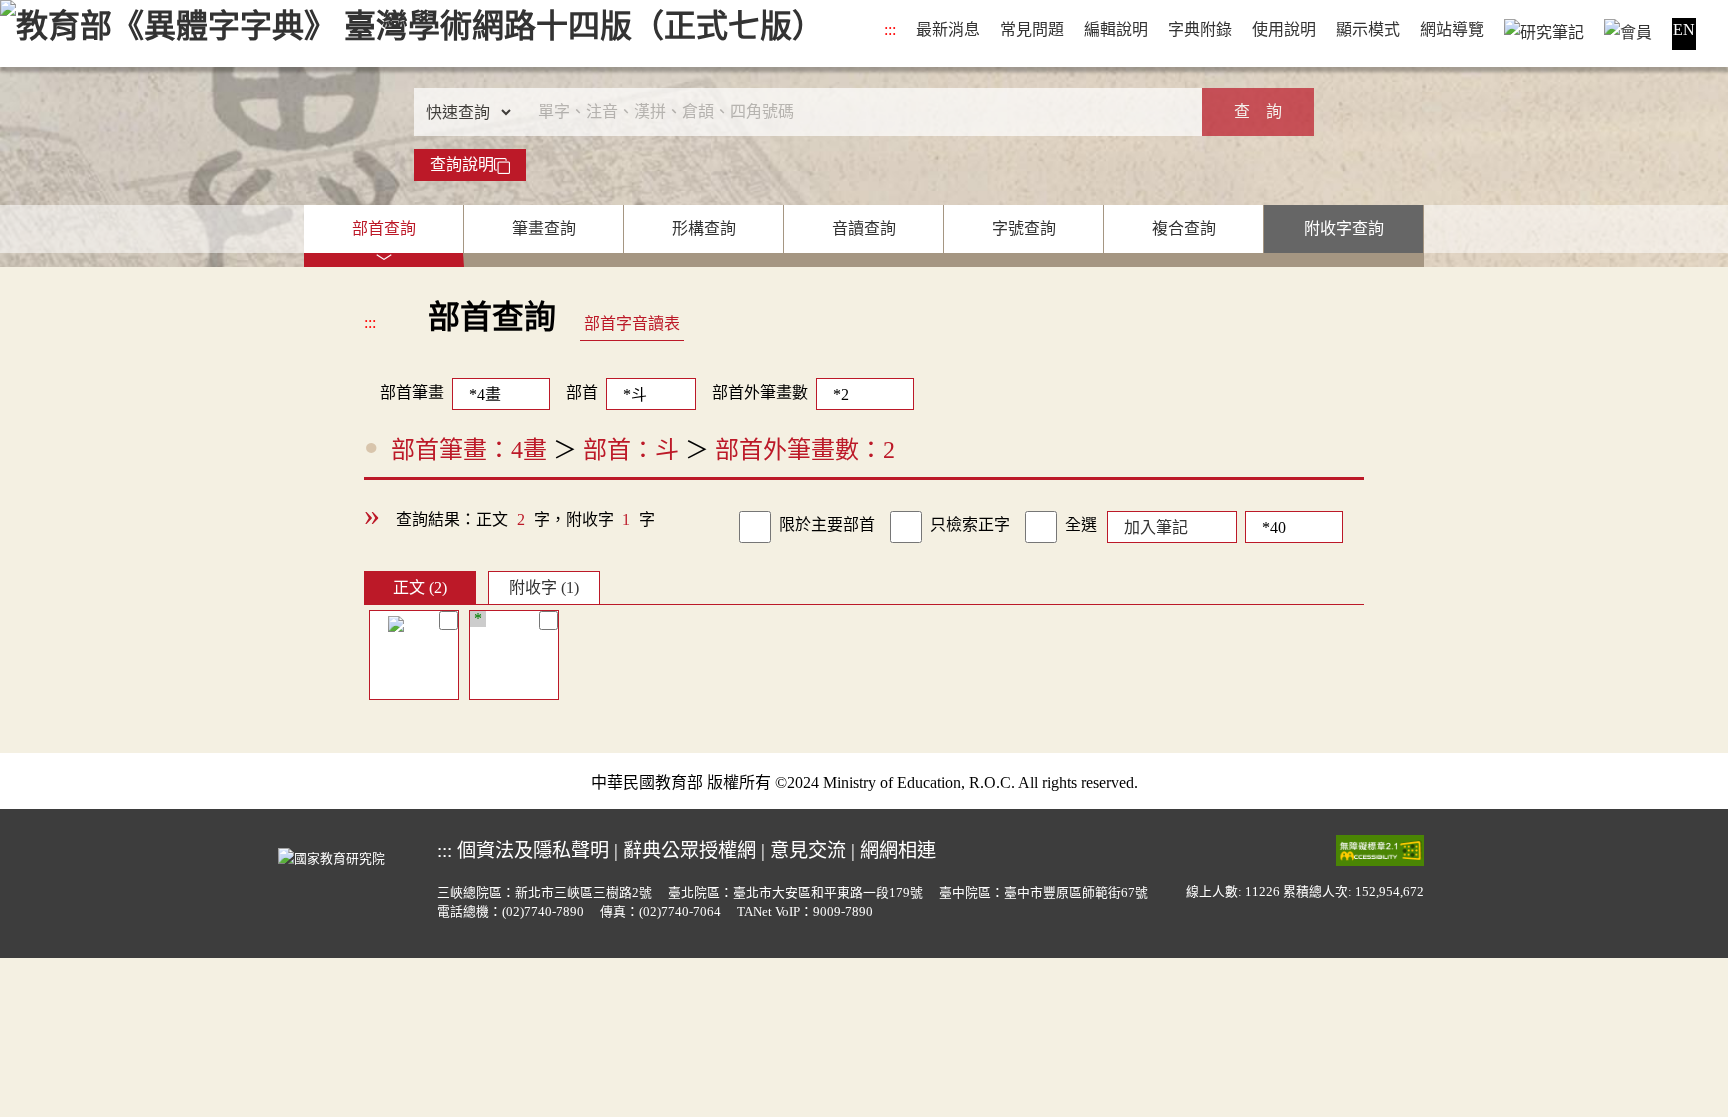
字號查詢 (1024, 228)
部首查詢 (384, 228)
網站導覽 (1452, 29)
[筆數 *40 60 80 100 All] (1290, 525)
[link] (755, 527)
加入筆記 (1156, 527)
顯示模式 (1368, 29)
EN (1684, 29)
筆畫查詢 (544, 228)
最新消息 (948, 29)
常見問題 (1032, 29)
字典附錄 (1200, 29)
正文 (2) (420, 587)
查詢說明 (462, 164)
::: (890, 29)
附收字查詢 (1344, 228)
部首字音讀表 (632, 323)
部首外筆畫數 (760, 392)
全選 (1081, 524)
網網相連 (898, 850)
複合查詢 (1184, 228)
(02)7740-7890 (543, 912)
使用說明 (1284, 29)
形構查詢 (704, 228)
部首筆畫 (404, 392)
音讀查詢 (864, 228)
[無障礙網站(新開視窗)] (1380, 849)
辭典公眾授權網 (689, 850)
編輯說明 (1116, 29)
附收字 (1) (544, 587)
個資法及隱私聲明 (533, 850)
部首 (582, 392)
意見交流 (808, 850)
